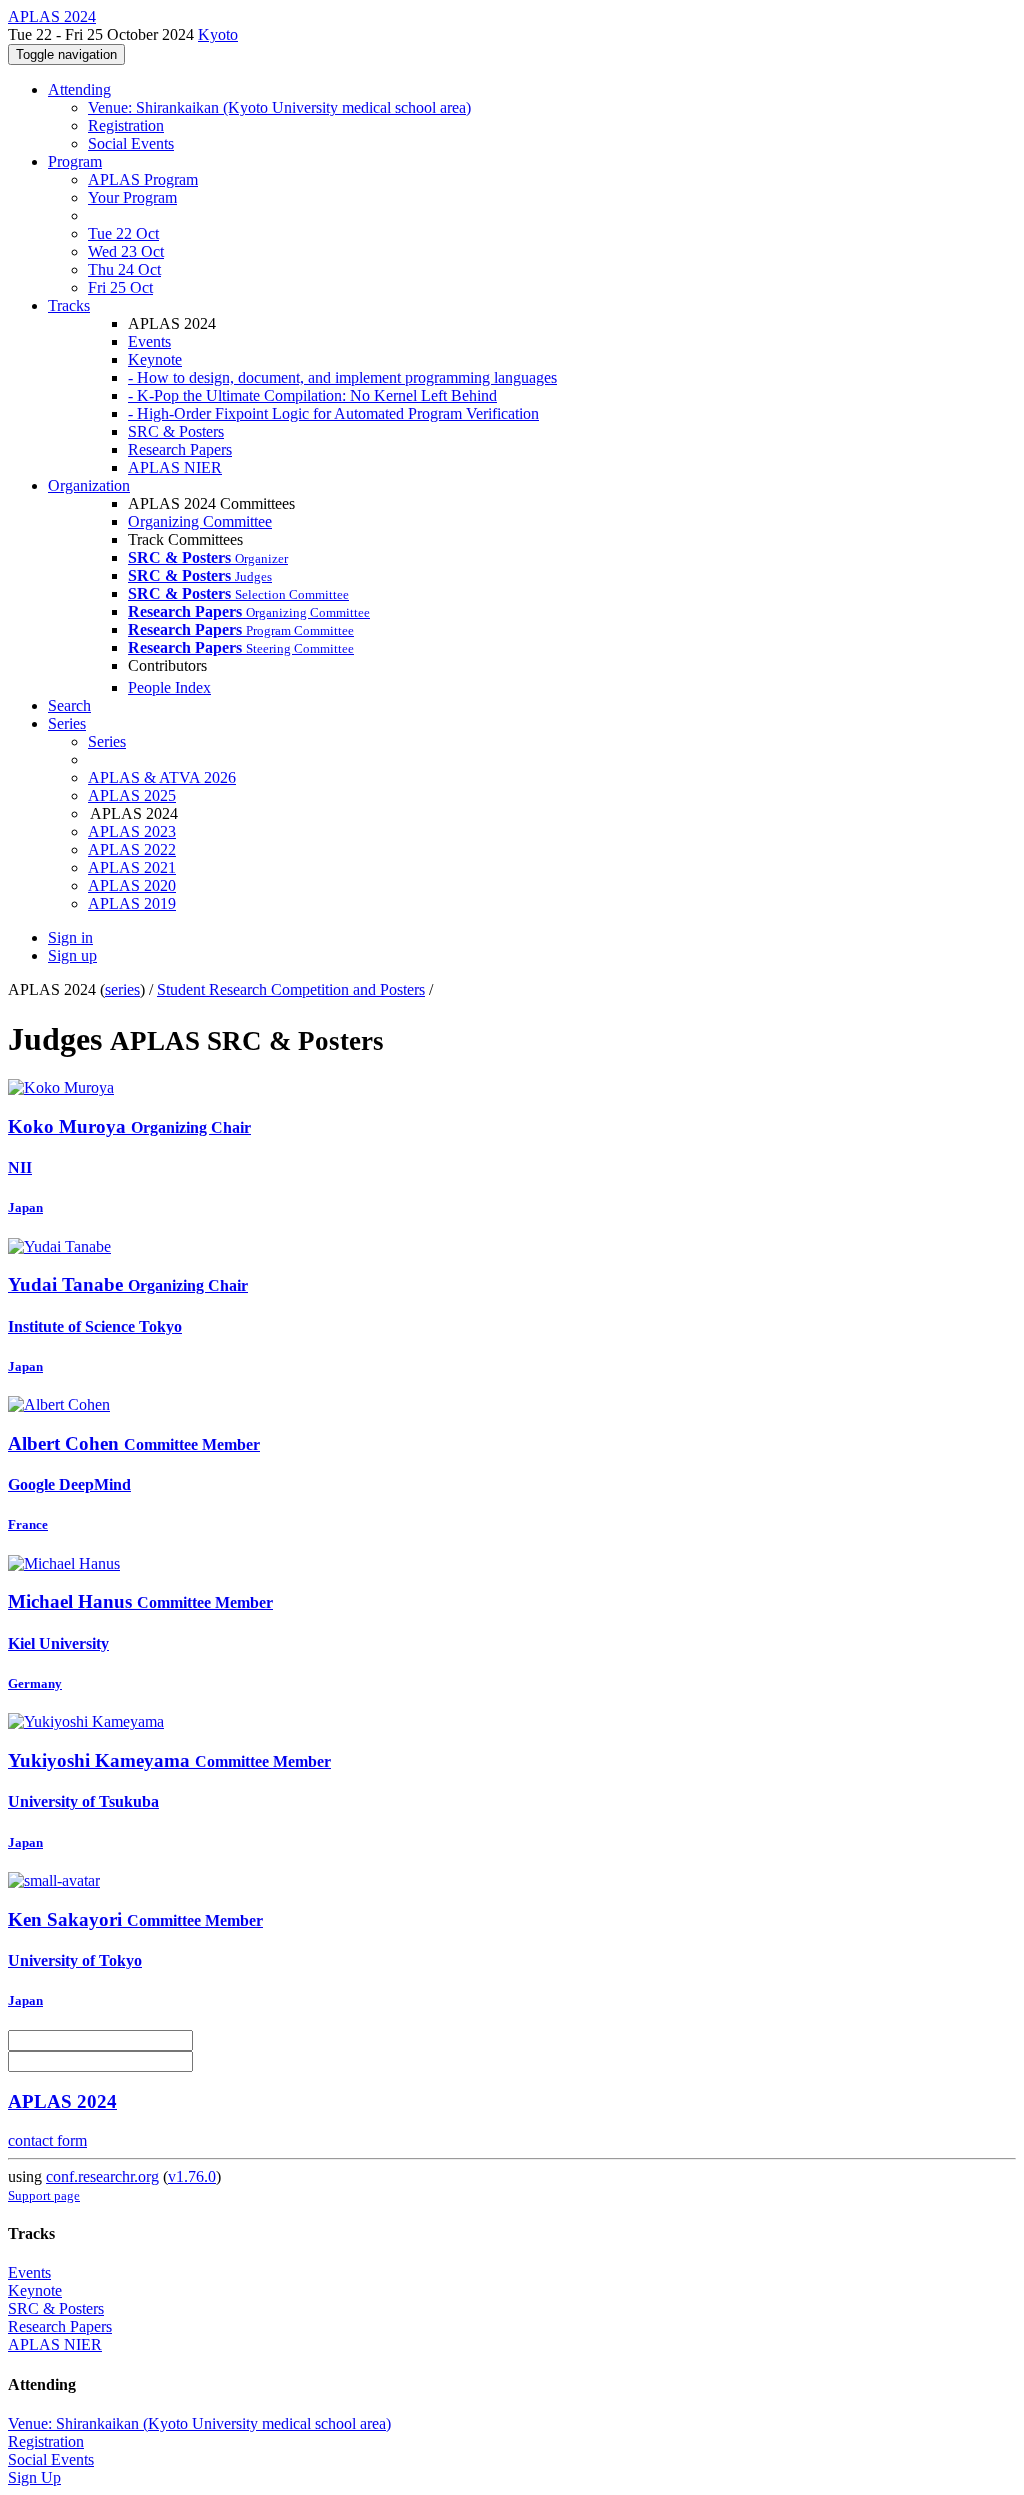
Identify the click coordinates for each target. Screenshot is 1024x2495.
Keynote (155, 359)
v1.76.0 (192, 2176)
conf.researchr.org (102, 2176)
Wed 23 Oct (126, 251)
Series (107, 741)
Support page (44, 2195)
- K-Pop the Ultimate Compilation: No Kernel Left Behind (312, 395)
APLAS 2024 (62, 2101)
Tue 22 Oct (123, 233)
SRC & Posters (176, 431)
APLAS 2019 (132, 903)
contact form (47, 2140)
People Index (169, 687)
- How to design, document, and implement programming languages (342, 377)
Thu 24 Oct (124, 269)
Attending (79, 89)
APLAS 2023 (132, 831)
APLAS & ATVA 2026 (162, 777)
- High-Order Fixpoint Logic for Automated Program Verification (333, 413)
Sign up (72, 955)
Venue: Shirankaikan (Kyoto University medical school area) (279, 107)
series (122, 989)
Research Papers (180, 449)
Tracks (69, 305)
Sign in (70, 937)
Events (149, 341)
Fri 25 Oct (120, 287)
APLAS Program (143, 179)
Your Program (132, 197)
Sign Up (34, 2477)
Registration (126, 125)
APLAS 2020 (132, 885)
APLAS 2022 (132, 849)
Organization (89, 485)
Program (75, 161)
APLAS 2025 (132, 795)
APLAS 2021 (132, 867)
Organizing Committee (200, 521)
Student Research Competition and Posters (291, 989)
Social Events (131, 143)
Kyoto (218, 34)
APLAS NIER (175, 467)
